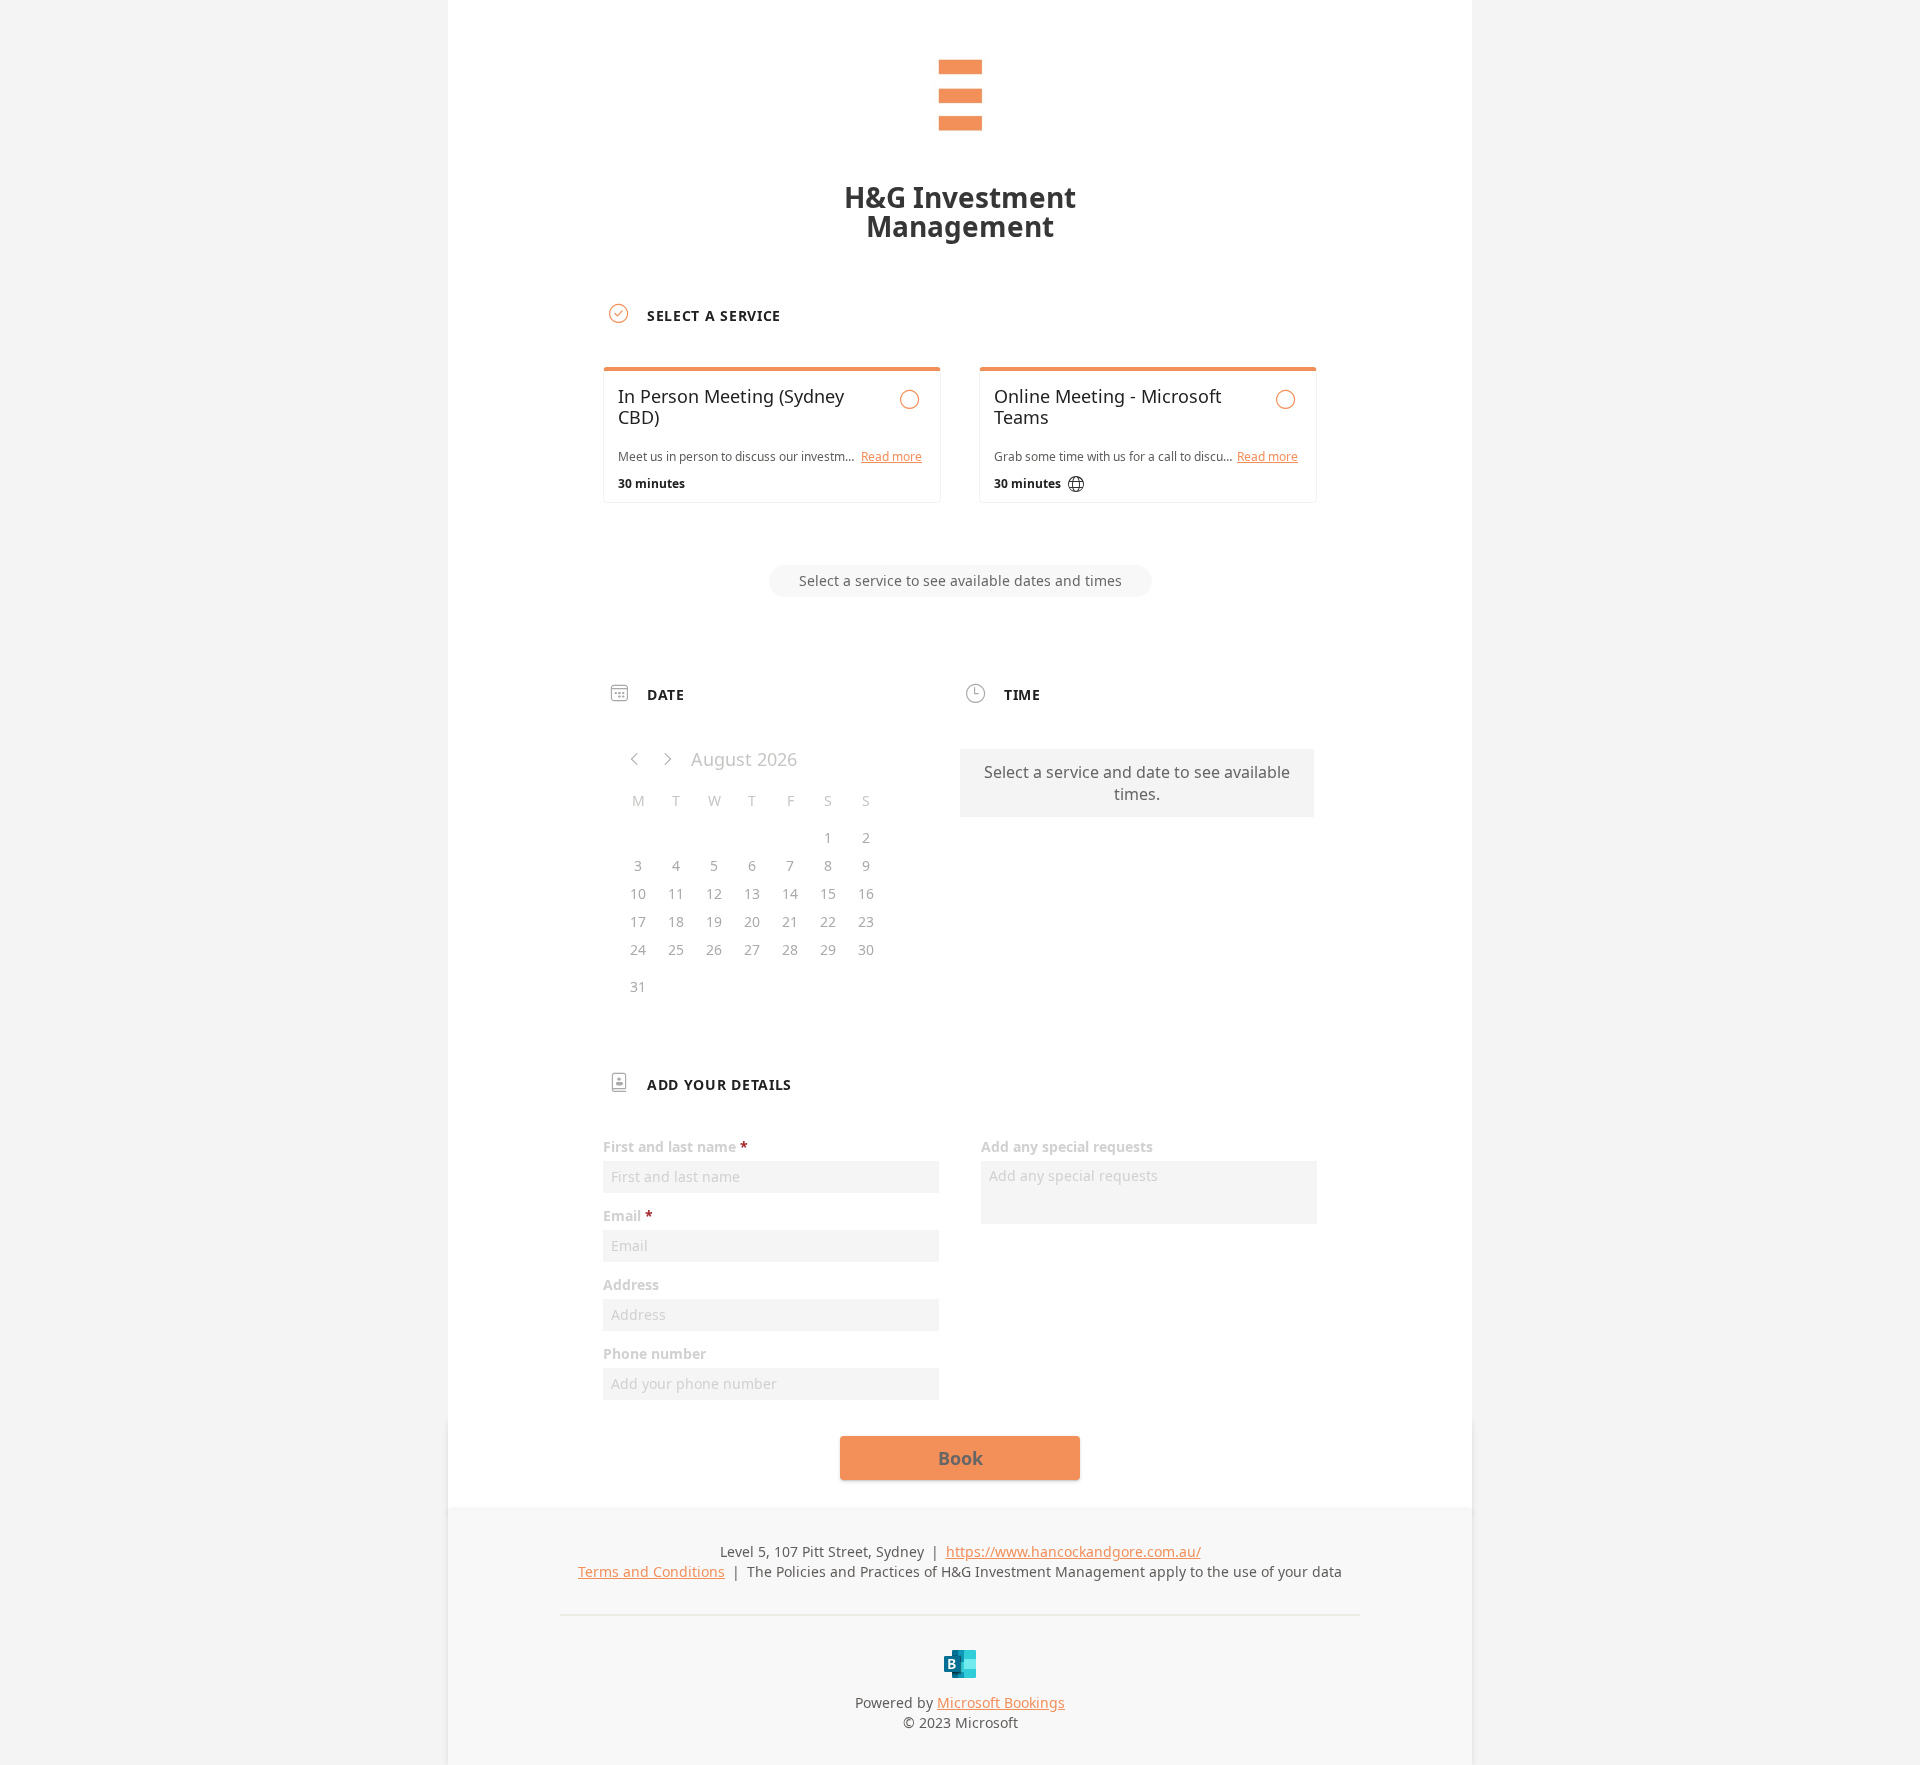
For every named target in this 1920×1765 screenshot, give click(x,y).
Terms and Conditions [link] (651, 1571)
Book (960, 1458)
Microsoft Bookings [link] (1001, 1702)
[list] (960, 453)
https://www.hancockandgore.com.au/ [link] (1073, 1551)
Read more (891, 457)
